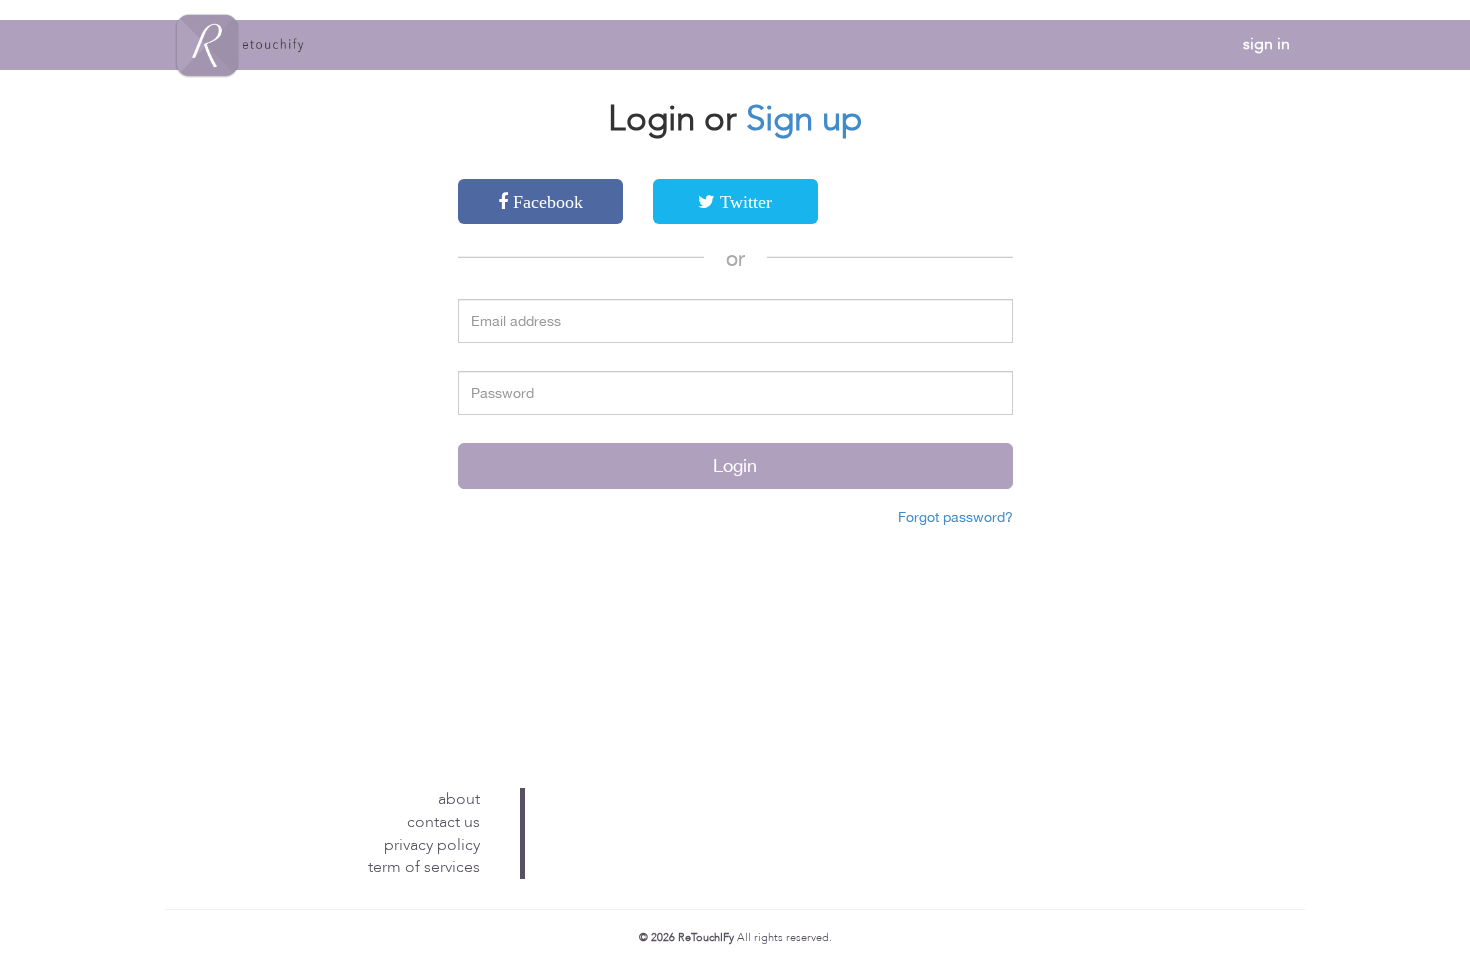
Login (735, 465)
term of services (424, 867)
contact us (443, 822)
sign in (1266, 44)
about (459, 799)
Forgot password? (955, 517)
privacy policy (432, 845)
